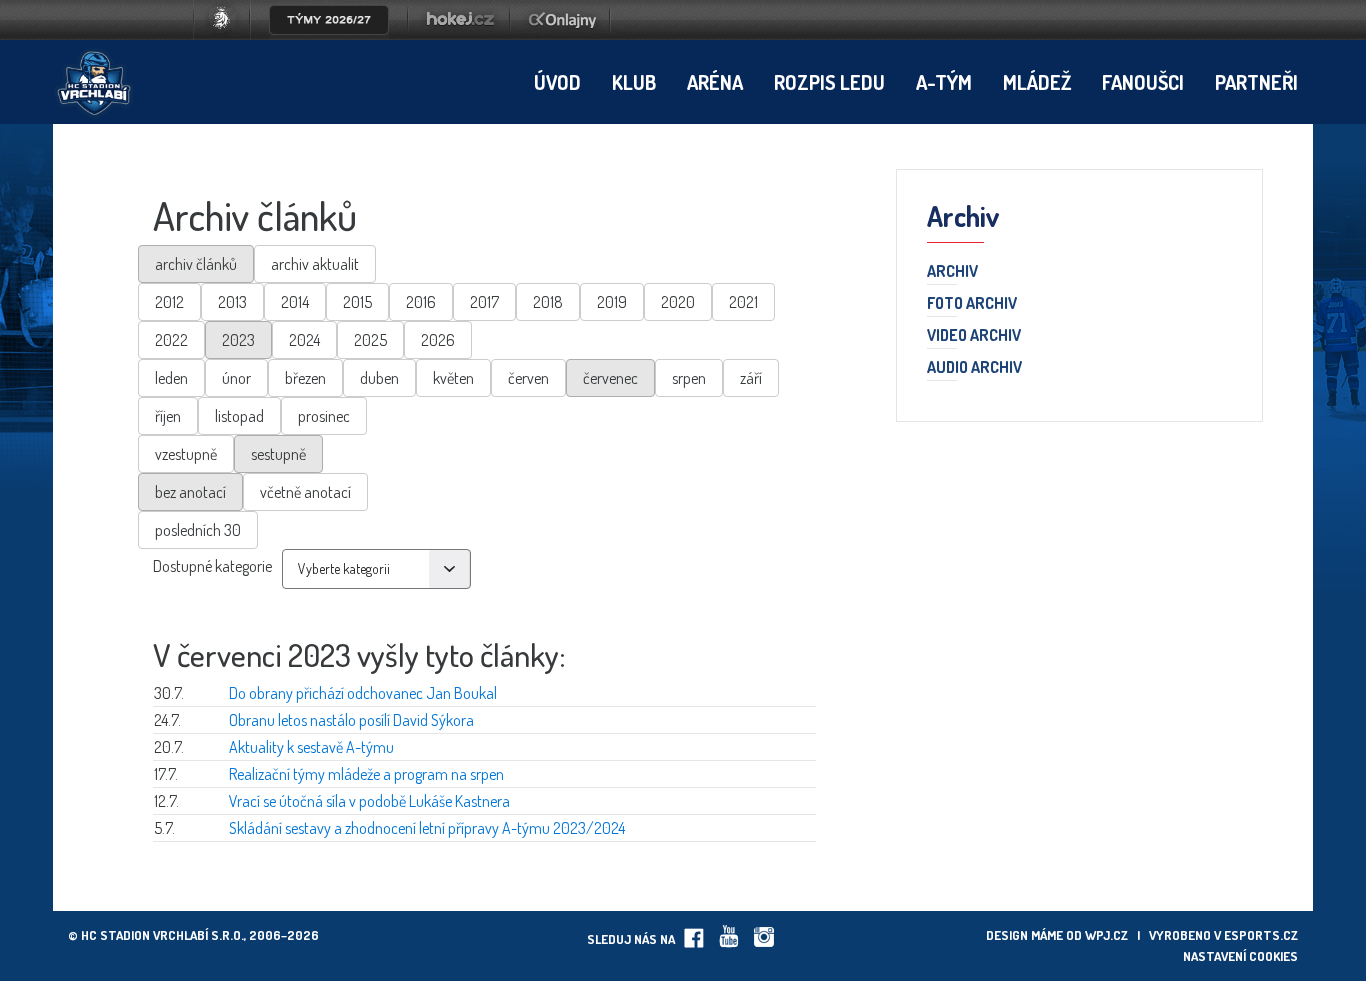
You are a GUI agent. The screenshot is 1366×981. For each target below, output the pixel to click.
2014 (295, 302)
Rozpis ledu (829, 82)
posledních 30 (198, 530)
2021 (743, 302)
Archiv (952, 272)
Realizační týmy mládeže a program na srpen (366, 774)
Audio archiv (974, 368)
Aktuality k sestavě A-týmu (311, 747)
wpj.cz (1106, 935)
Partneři (1256, 82)
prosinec (324, 416)
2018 (548, 302)
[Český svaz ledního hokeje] (229, 34)
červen (528, 378)
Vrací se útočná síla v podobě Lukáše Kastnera (369, 801)
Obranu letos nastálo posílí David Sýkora (351, 720)
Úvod (557, 82)
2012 (169, 302)
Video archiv (974, 336)
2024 (304, 340)
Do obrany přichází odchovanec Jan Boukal (363, 693)
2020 (678, 302)
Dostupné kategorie (212, 566)
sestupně (278, 454)
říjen (168, 416)
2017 (484, 302)
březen (305, 378)
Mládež (1037, 82)
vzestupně (186, 454)
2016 (421, 302)
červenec (610, 378)
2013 (232, 302)
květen (453, 378)
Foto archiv (972, 304)
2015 (357, 302)
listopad (239, 416)
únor (236, 378)
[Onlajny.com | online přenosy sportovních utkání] (566, 34)
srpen (689, 378)
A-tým (944, 82)
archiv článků (196, 264)
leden (171, 378)
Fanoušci (1143, 82)
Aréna (715, 82)
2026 (438, 340)
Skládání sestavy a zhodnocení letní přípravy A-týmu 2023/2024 (427, 828)
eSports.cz (1261, 935)
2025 (370, 340)
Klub (634, 82)
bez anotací (190, 492)
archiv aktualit (315, 264)
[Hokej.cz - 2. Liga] (459, 34)
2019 (612, 302)
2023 (238, 340)
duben (379, 378)
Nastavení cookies (1240, 956)
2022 (171, 340)
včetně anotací (305, 492)
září (751, 378)
